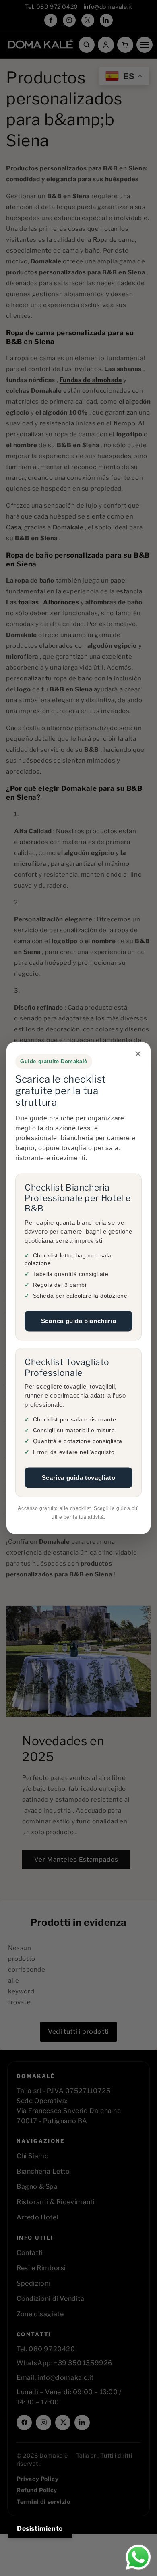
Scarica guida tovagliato (78, 1478)
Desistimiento (40, 2529)
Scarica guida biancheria (78, 1321)
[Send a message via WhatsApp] (138, 2557)
